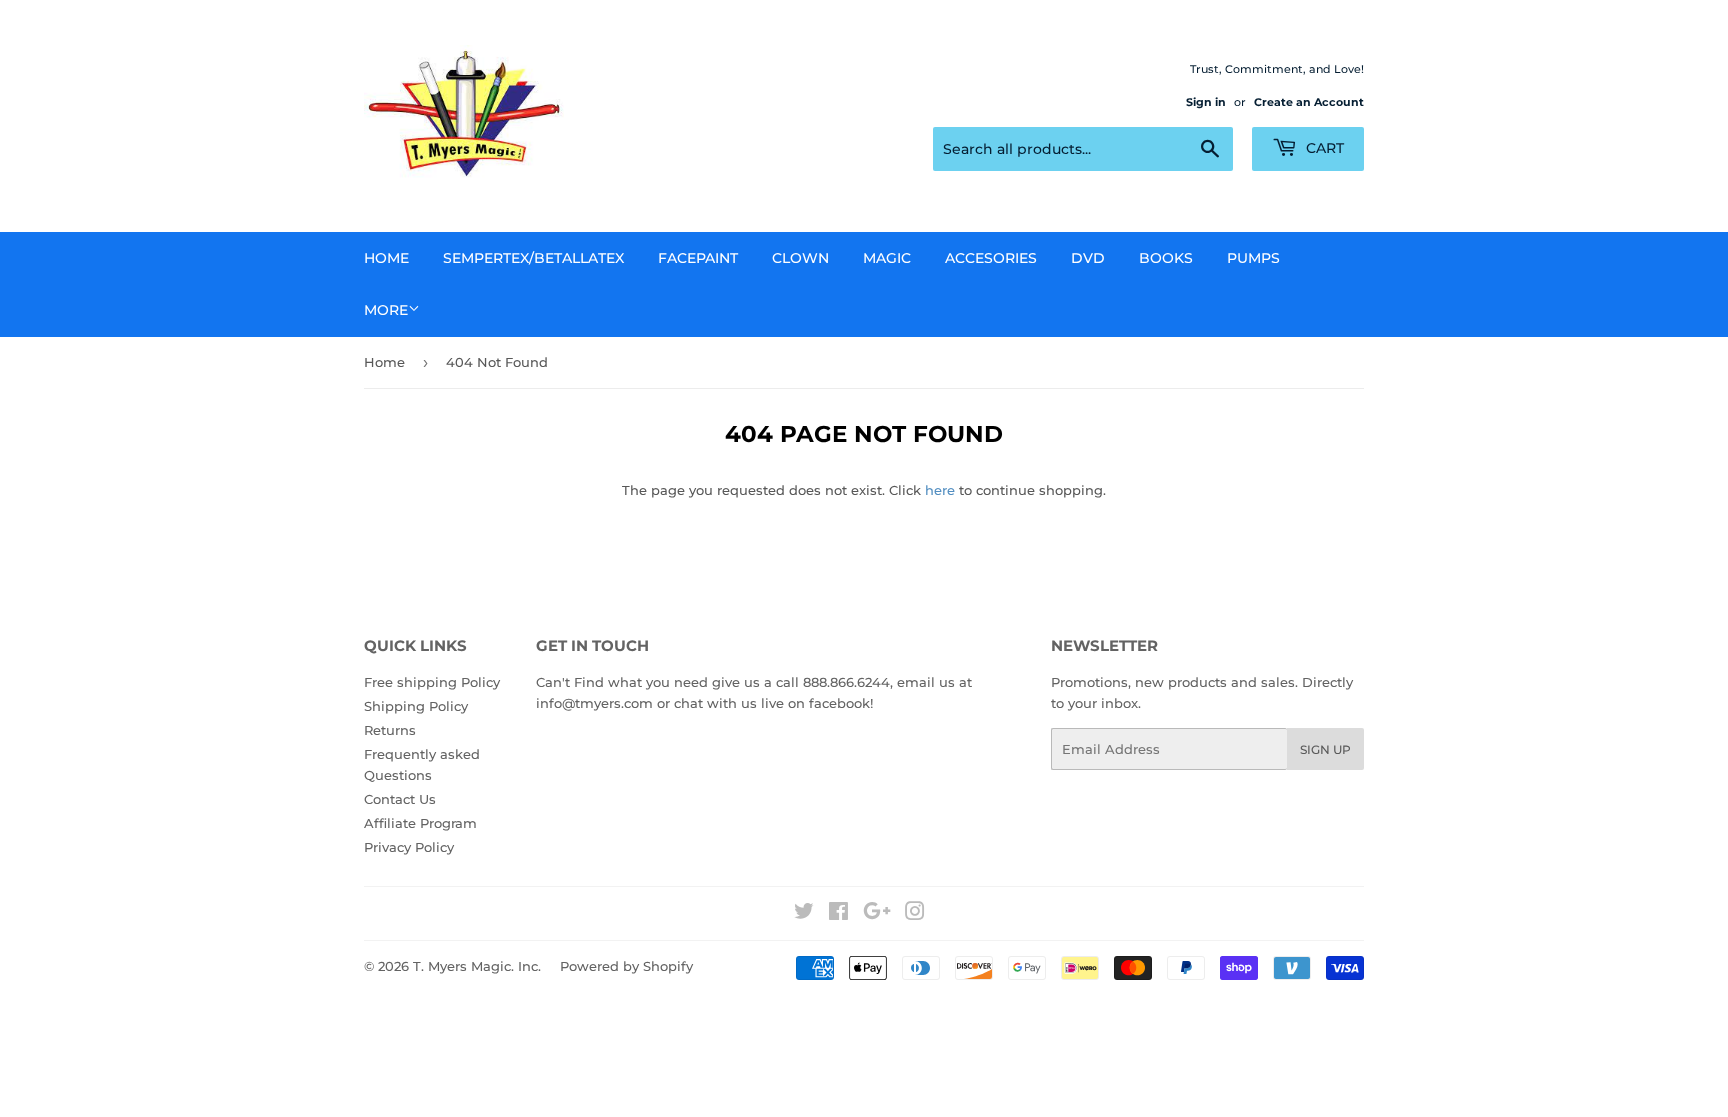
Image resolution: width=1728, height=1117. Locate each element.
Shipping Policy (416, 706)
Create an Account (1309, 102)
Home (386, 258)
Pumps (1253, 258)
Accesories (991, 258)
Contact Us (400, 799)
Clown (800, 258)
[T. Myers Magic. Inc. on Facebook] (838, 914)
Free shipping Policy (432, 682)
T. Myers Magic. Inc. (477, 966)
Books (1166, 258)
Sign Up (1325, 749)
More (386, 310)
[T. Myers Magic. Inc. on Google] (877, 914)
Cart (1323, 148)
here (940, 490)
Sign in (1206, 102)
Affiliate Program (420, 823)
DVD (1088, 258)
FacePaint (698, 258)
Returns (390, 730)
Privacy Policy (409, 847)
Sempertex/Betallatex (533, 258)
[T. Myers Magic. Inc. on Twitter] (804, 914)
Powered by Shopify (626, 966)
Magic (887, 258)
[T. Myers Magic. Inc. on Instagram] (915, 914)
